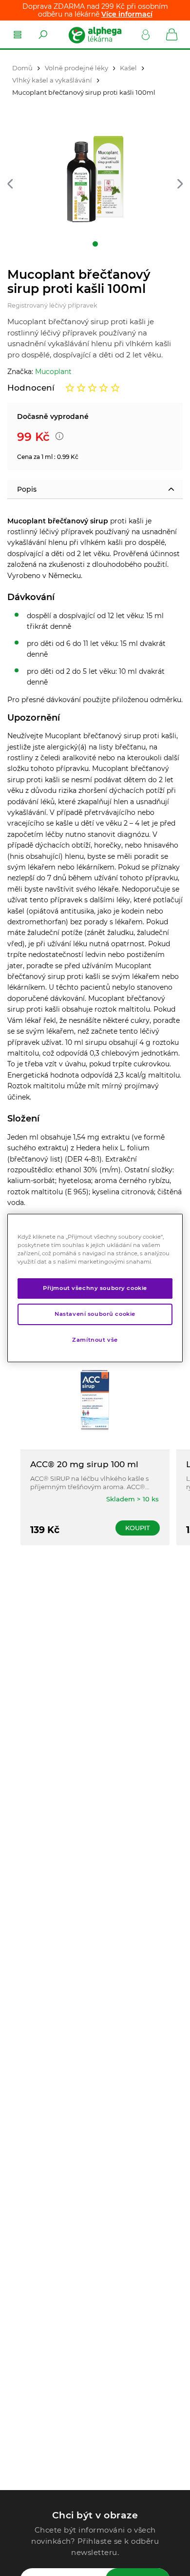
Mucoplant (53, 372)
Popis (27, 489)
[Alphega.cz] (95, 35)
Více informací (127, 14)
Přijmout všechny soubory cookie (95, 1288)
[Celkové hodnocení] (93, 388)
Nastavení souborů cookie (95, 1314)
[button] (10, 184)
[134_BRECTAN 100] (95, 179)
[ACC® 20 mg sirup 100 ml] (95, 1401)
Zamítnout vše (95, 1340)
